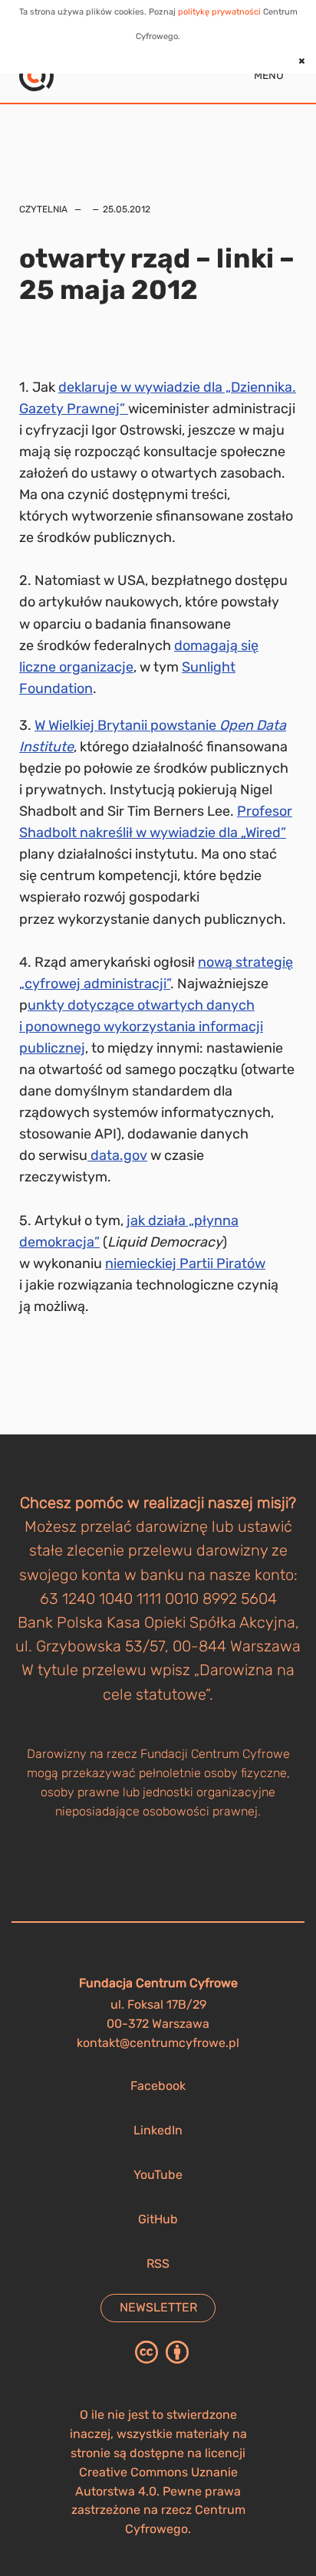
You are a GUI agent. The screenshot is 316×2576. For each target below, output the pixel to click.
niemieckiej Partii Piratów (185, 1263)
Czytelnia (43, 209)
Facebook (158, 2086)
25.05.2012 (127, 209)
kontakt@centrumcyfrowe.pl (158, 2043)
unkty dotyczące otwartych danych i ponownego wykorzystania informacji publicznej (141, 1027)
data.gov (117, 1155)
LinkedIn (158, 2130)
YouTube (158, 2175)
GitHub (158, 2219)
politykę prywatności (219, 12)
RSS (158, 2264)
